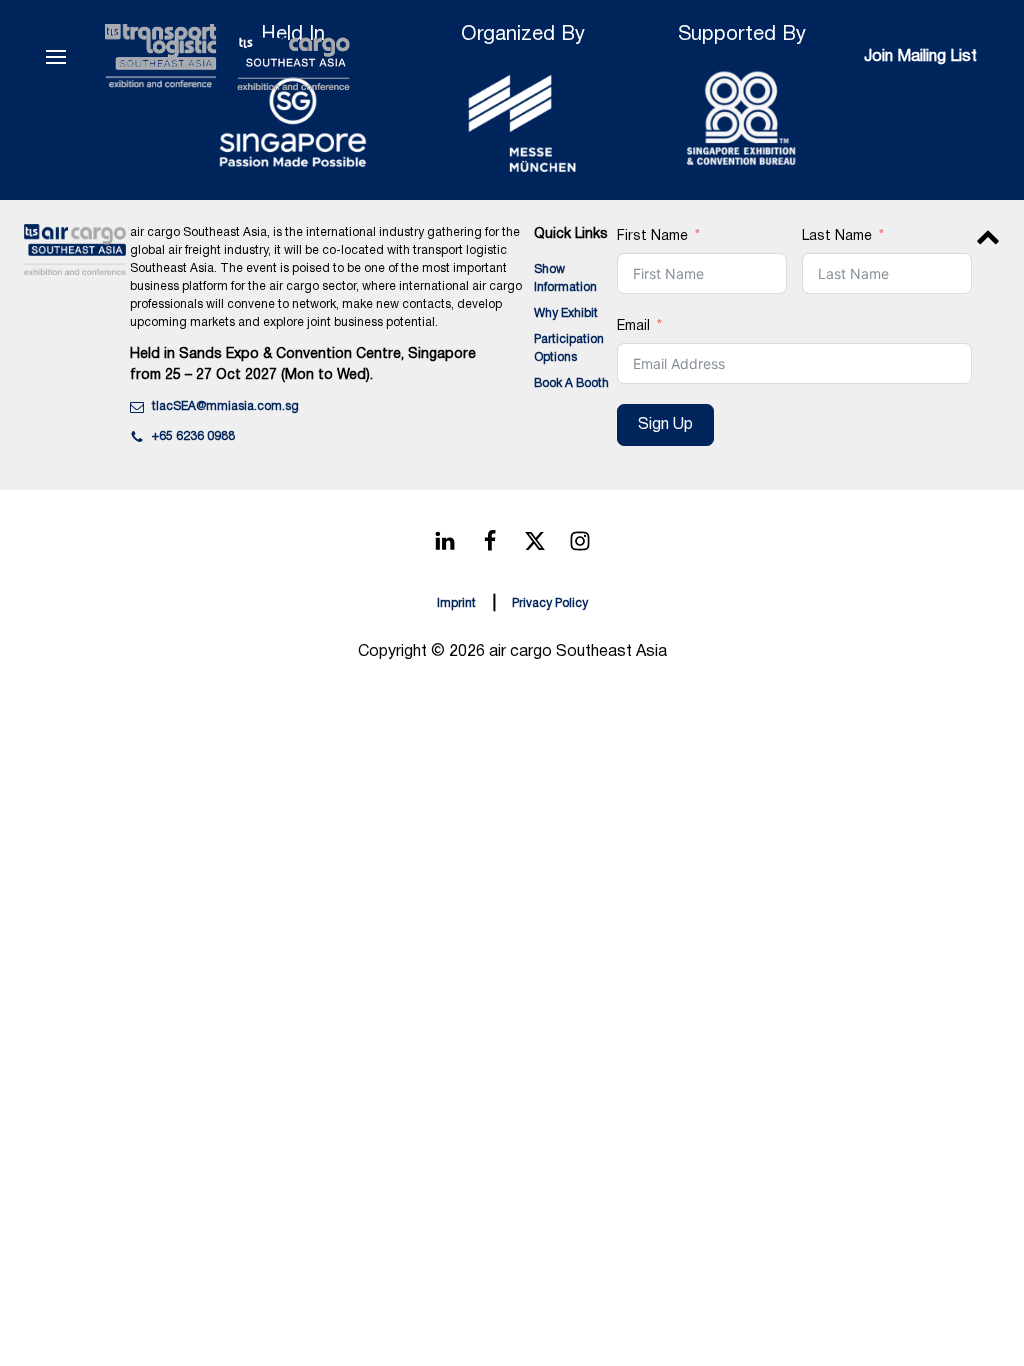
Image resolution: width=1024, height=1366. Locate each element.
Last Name (837, 236)
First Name (652, 236)
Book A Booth (571, 383)
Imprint (456, 603)
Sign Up (665, 425)
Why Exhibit (566, 313)
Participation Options (569, 348)
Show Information (565, 278)
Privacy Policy (550, 603)
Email (633, 326)
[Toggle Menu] (56, 57)
